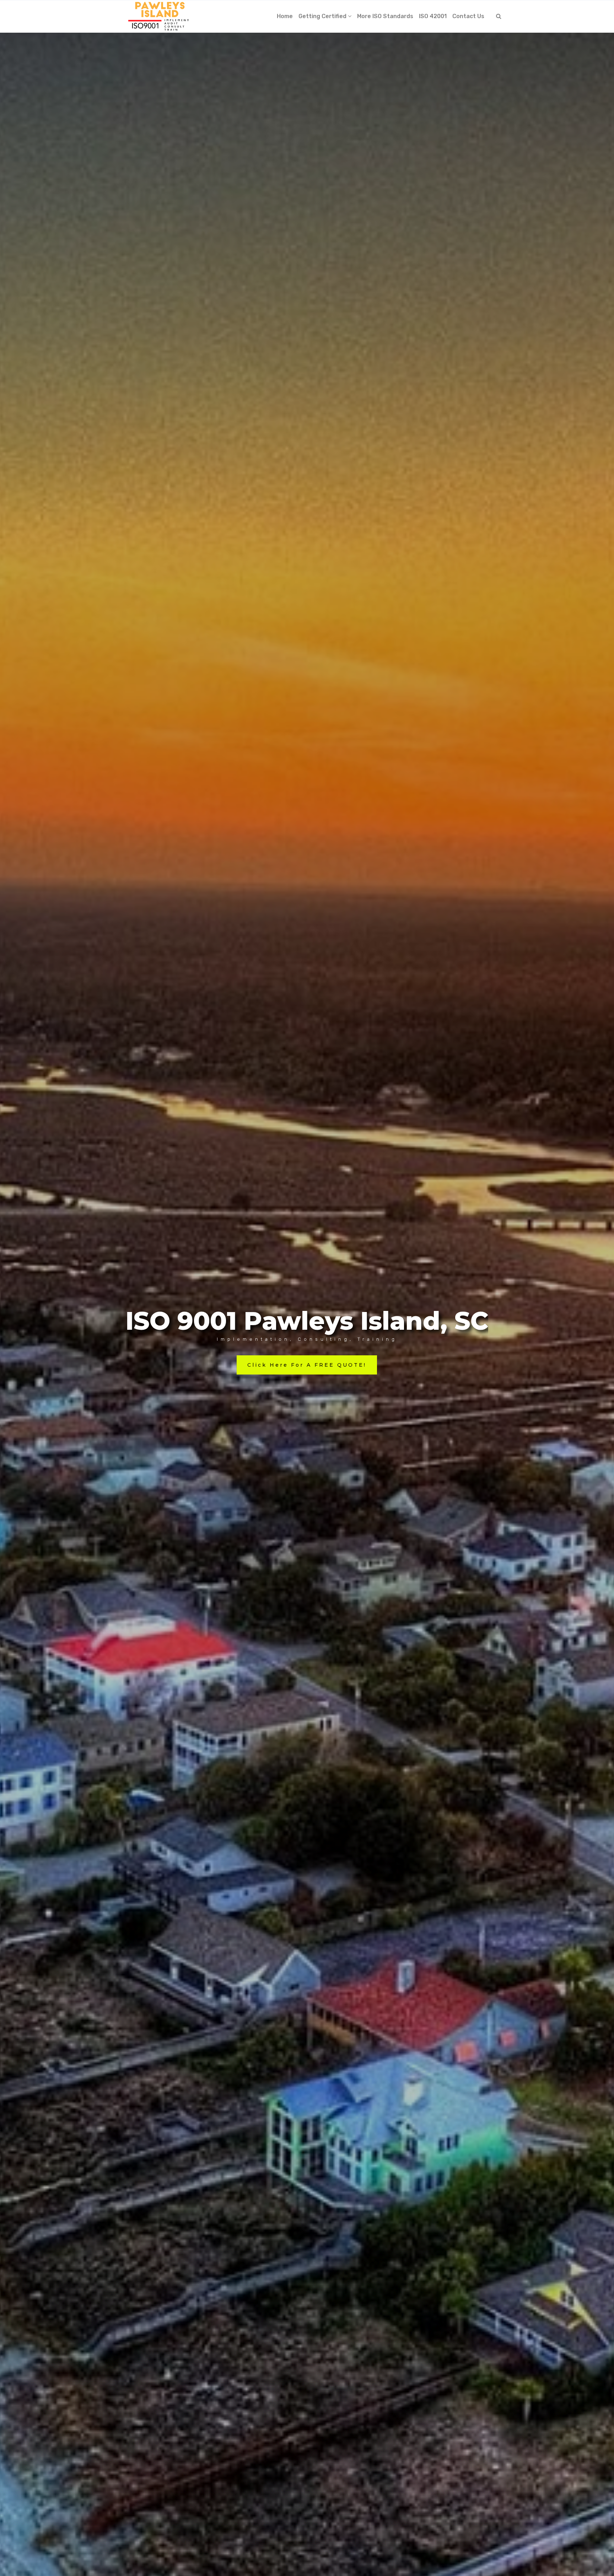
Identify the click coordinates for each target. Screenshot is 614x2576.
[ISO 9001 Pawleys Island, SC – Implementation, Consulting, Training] (159, 16)
